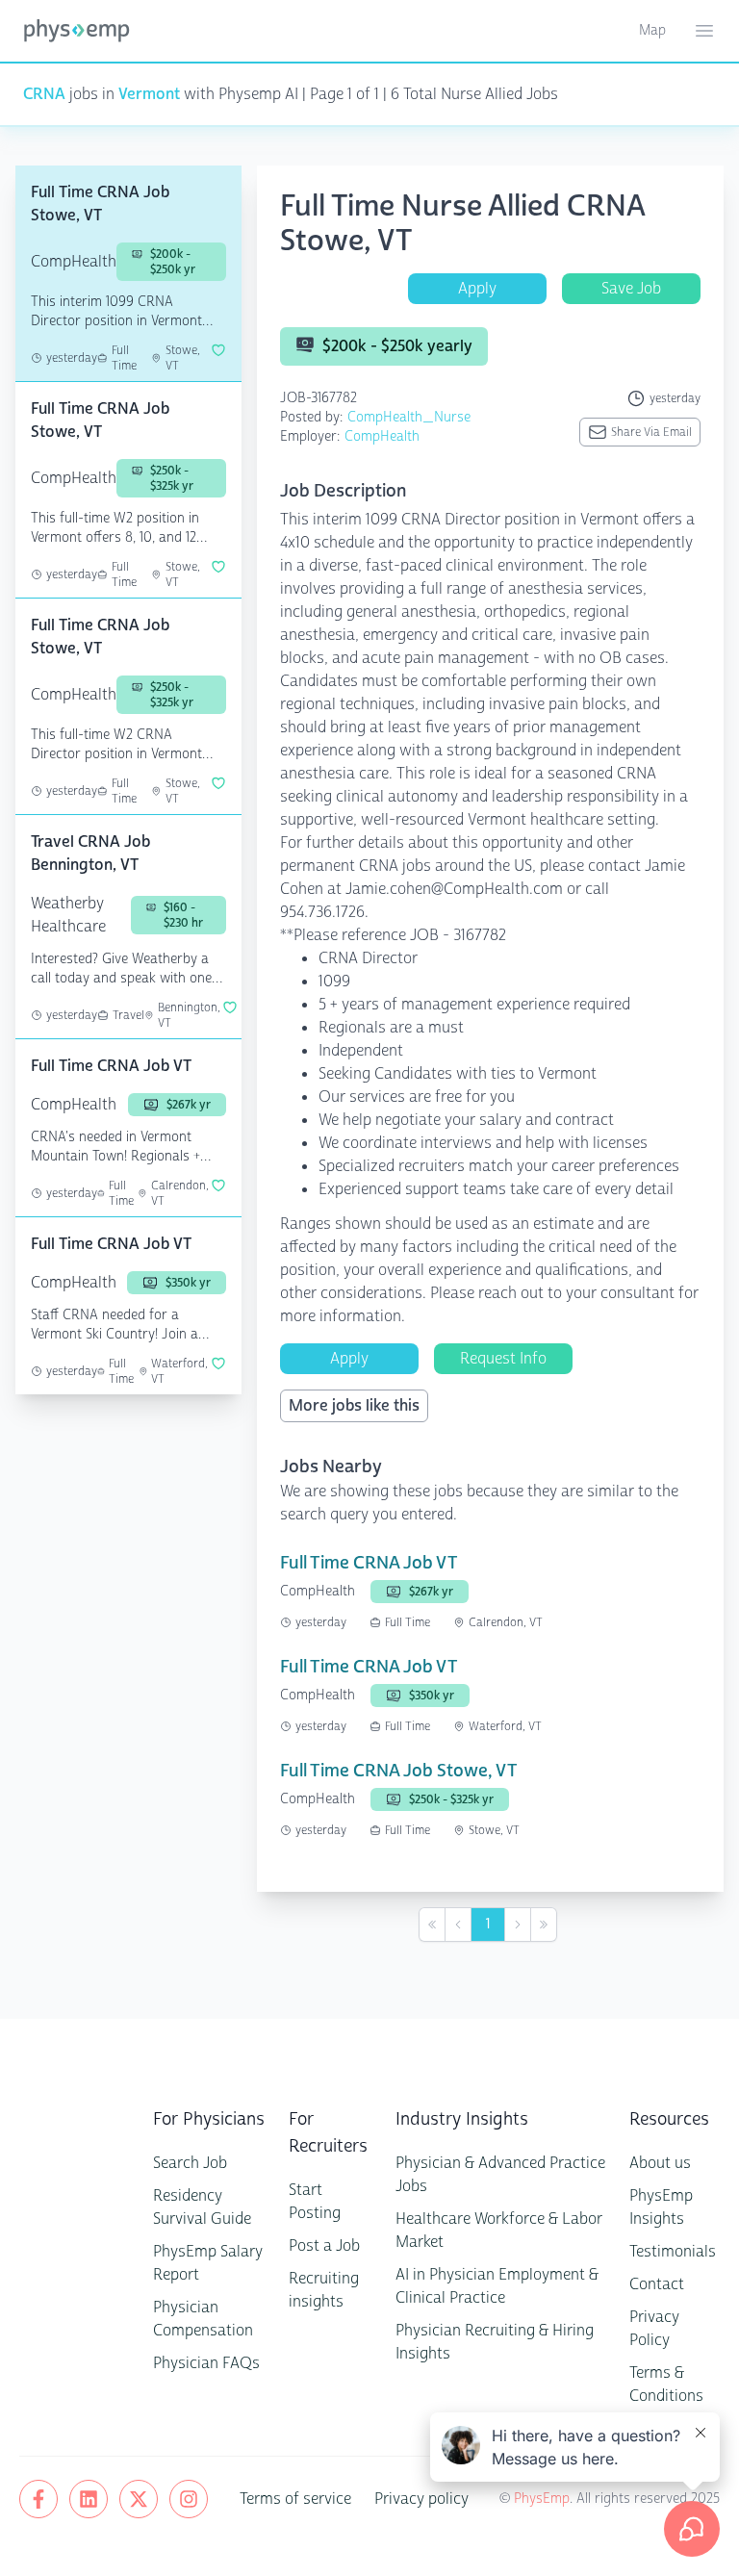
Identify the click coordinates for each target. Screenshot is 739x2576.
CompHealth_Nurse (409, 417)
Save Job (631, 288)
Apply (477, 288)
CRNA (44, 94)
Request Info (503, 1358)
